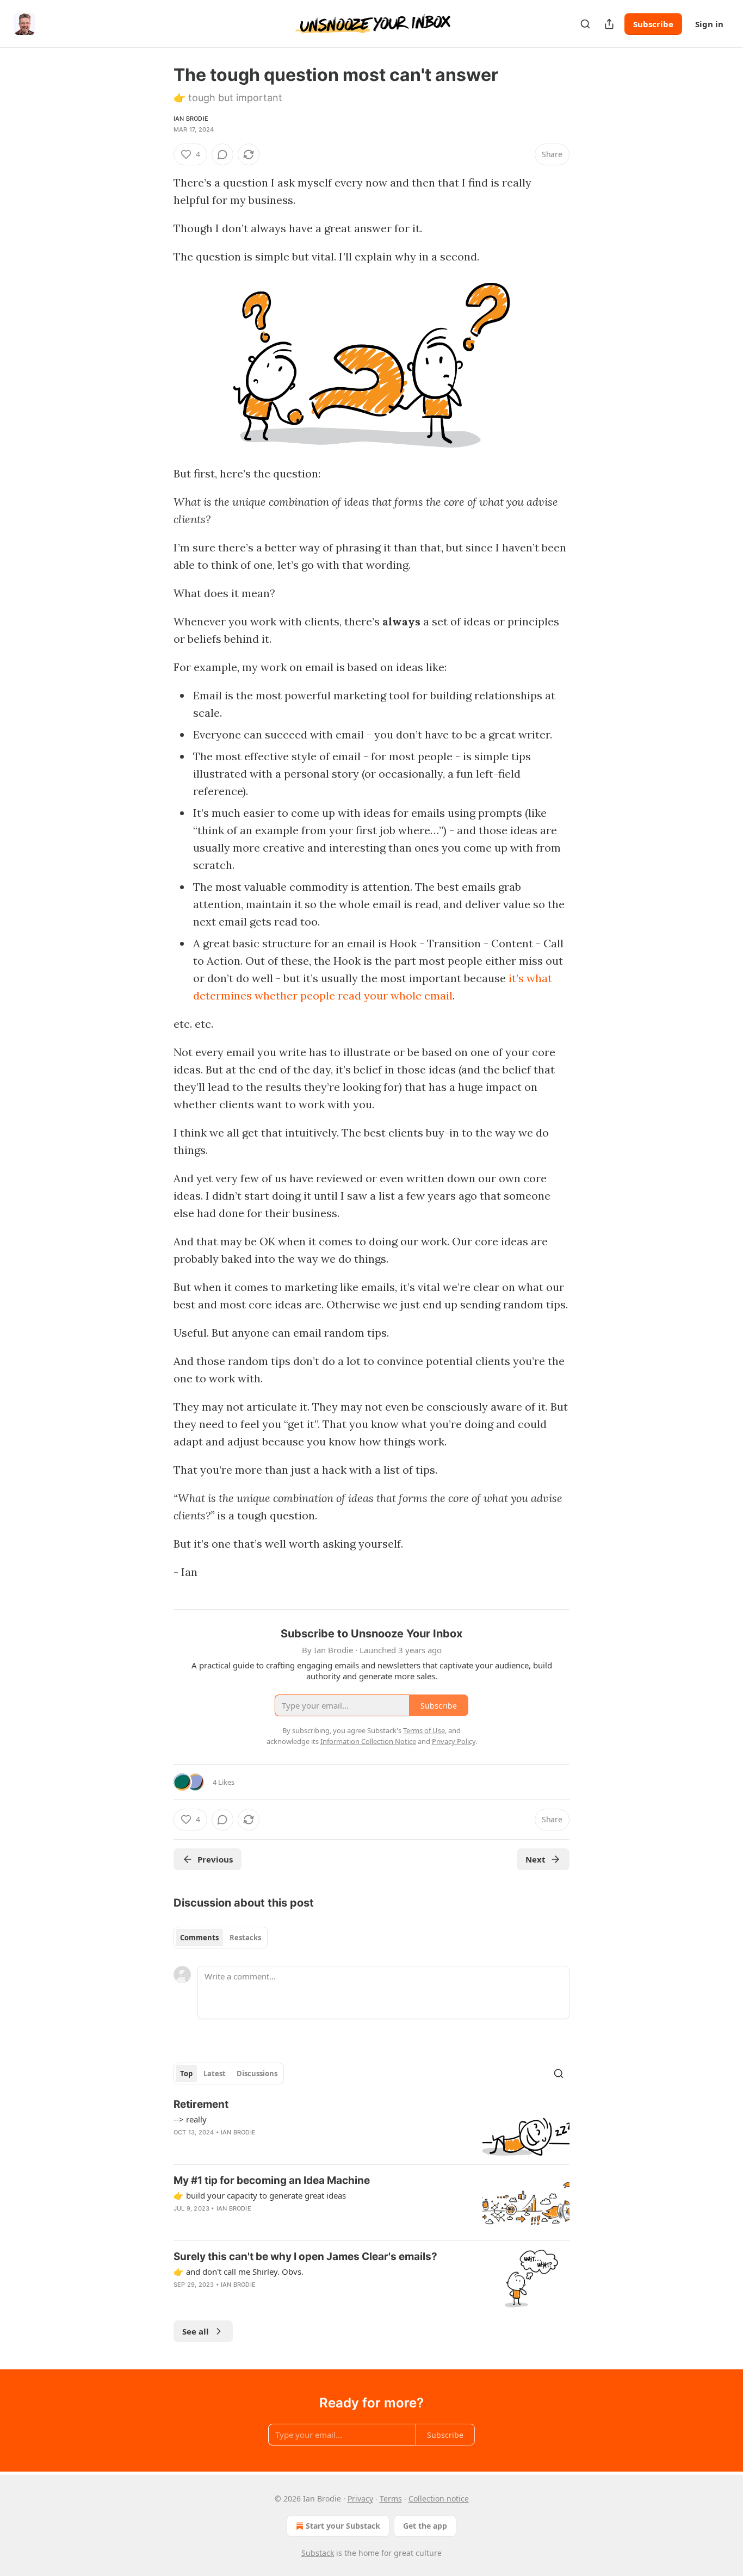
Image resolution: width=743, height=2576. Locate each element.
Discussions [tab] (257, 2074)
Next (535, 1859)
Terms (391, 2499)
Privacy (360, 2499)
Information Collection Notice (368, 1741)
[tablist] (221, 1938)
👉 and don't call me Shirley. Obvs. (239, 2271)
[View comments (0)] (222, 154)
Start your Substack (343, 2526)
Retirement (201, 2104)
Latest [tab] (215, 2074)
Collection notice (439, 2499)
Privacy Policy (454, 1741)
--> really (190, 2119)
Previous (215, 1859)
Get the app (425, 2526)
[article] (371, 2127)
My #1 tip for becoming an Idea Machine (272, 2180)
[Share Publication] (609, 24)
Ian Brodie (191, 119)
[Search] (585, 24)
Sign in (709, 24)
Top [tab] (186, 2074)
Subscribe (653, 24)
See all (196, 2331)
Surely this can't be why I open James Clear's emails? (305, 2257)
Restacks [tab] (245, 1938)
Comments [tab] (199, 1938)
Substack (318, 2553)
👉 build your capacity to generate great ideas (260, 2195)
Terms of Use (424, 1730)
